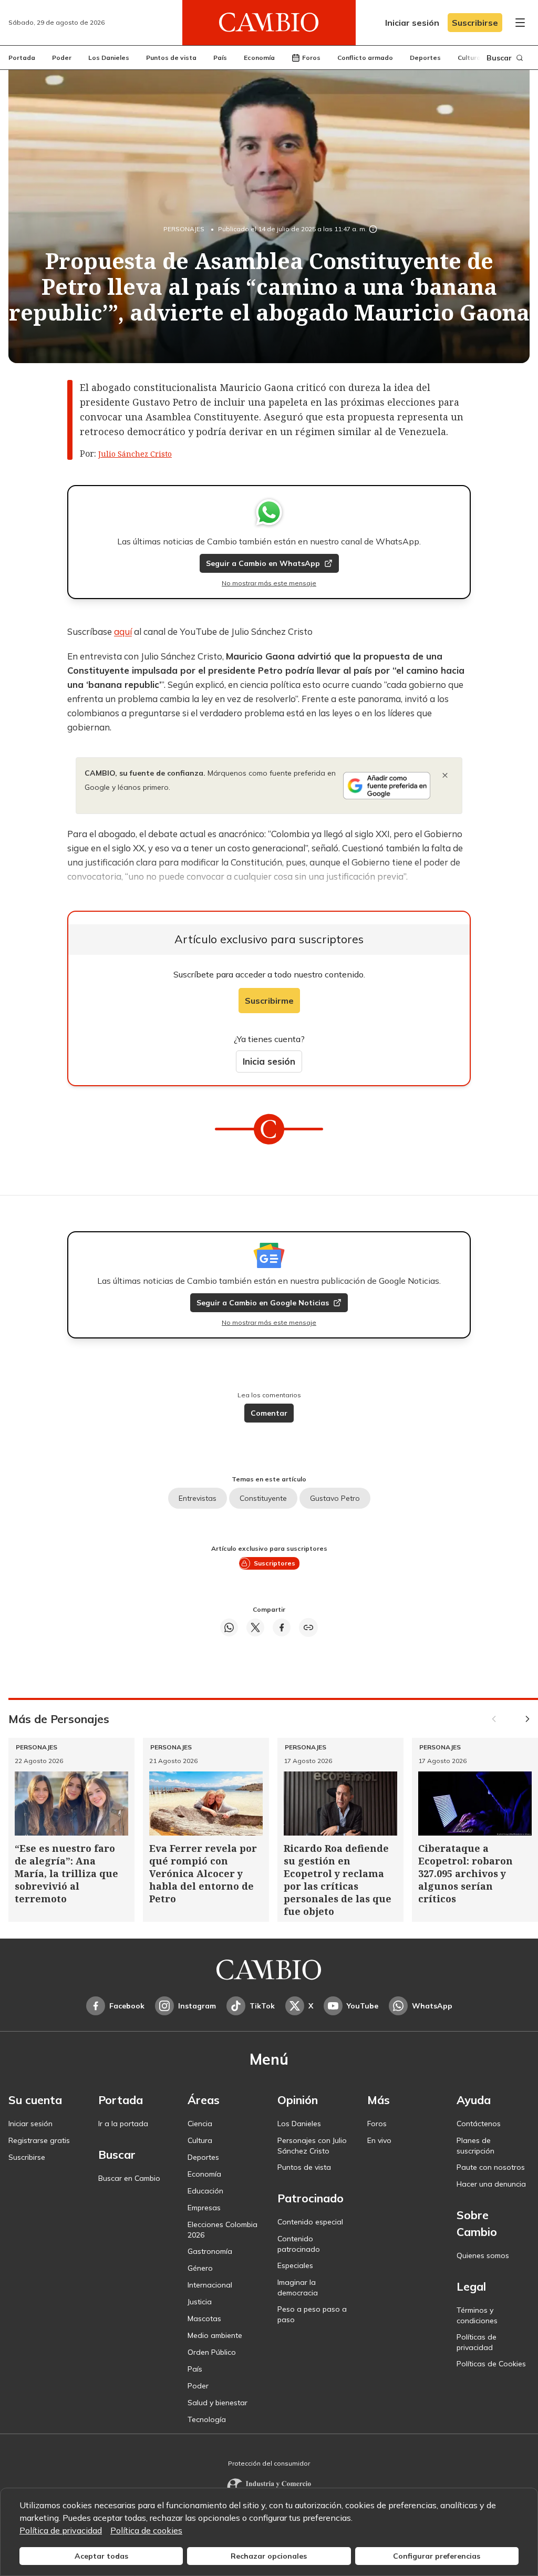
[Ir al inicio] (269, 23)
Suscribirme (269, 1001)
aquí (123, 631)
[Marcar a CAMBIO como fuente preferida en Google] (387, 786)
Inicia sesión (269, 1061)
